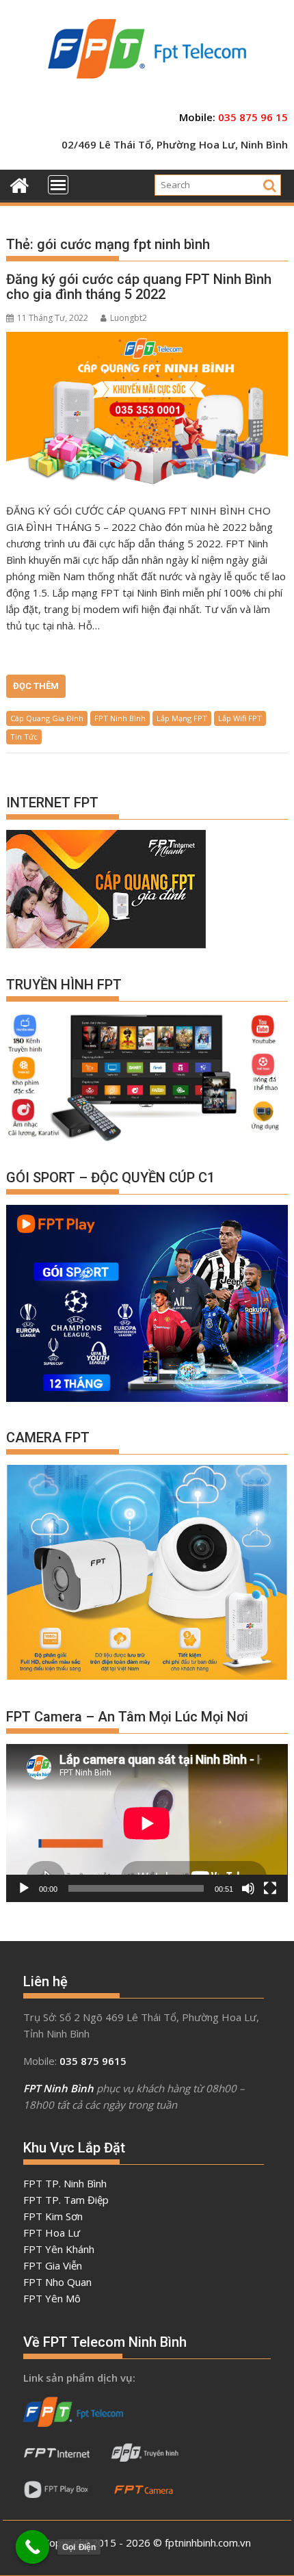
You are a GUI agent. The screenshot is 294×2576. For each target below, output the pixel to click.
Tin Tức (24, 737)
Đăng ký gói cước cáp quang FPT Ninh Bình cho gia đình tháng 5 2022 (139, 287)
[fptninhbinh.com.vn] (19, 184)
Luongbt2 (129, 318)
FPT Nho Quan (57, 2282)
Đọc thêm (36, 686)
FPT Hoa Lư (52, 2233)
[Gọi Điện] (33, 2547)
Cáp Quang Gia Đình (47, 718)
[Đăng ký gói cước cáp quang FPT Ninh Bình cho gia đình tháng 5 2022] (147, 410)
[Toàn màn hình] (270, 1888)
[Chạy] (24, 1888)
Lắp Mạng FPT (182, 718)
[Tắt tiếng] (248, 1888)
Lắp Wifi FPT (240, 718)
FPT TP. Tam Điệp (66, 2200)
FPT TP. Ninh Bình (65, 2183)
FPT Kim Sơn (53, 2216)
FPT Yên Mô (52, 2298)
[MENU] (58, 185)
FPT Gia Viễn (53, 2265)
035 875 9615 (93, 2061)
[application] (147, 1823)
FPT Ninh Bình (120, 718)
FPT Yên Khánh (59, 2249)
